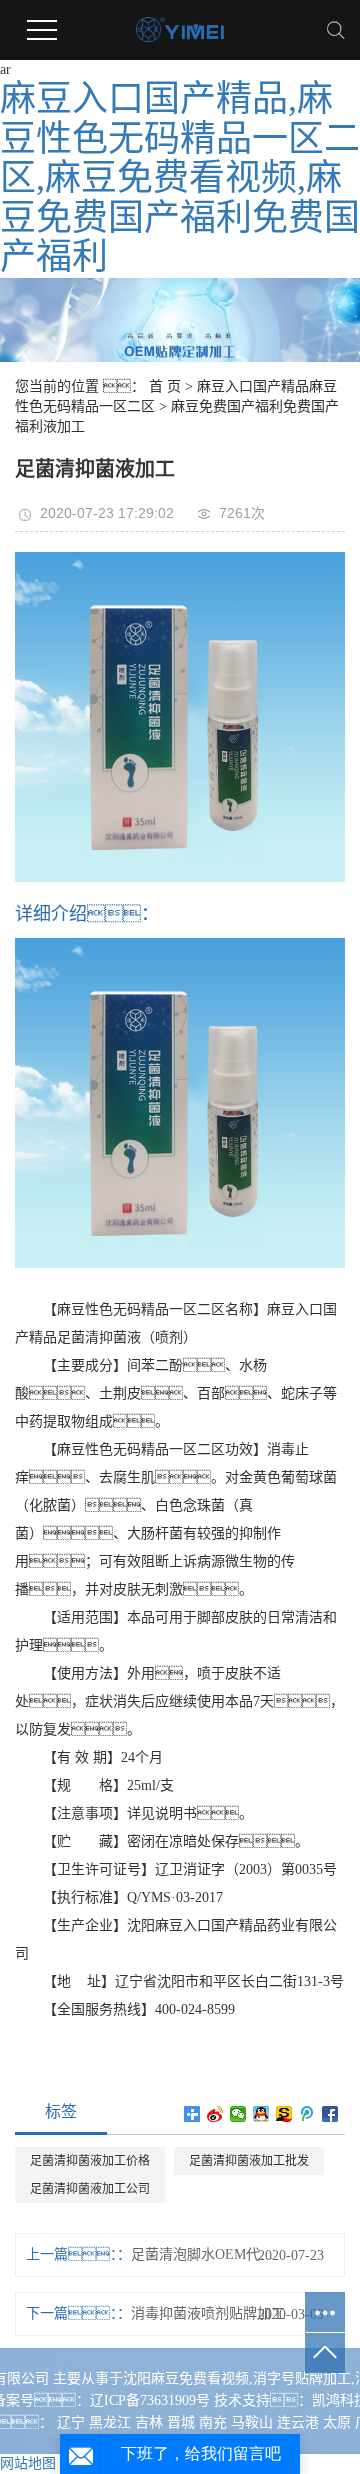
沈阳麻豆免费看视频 (186, 2378)
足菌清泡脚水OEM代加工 (208, 2254)
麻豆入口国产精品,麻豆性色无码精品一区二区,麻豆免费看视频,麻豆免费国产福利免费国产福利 (180, 178)
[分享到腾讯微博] (307, 2114)
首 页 (165, 386)
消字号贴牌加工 (302, 2378)
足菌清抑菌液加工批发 (249, 2161)
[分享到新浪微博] (215, 2114)
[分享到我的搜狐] (284, 2114)
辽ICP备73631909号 (150, 2400)
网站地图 (28, 2463)
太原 (337, 2422)
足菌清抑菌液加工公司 (90, 2189)
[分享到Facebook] (330, 2114)
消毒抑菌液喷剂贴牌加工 (208, 2313)
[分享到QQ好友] (261, 2114)
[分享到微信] (238, 2114)
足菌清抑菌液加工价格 (90, 2161)
